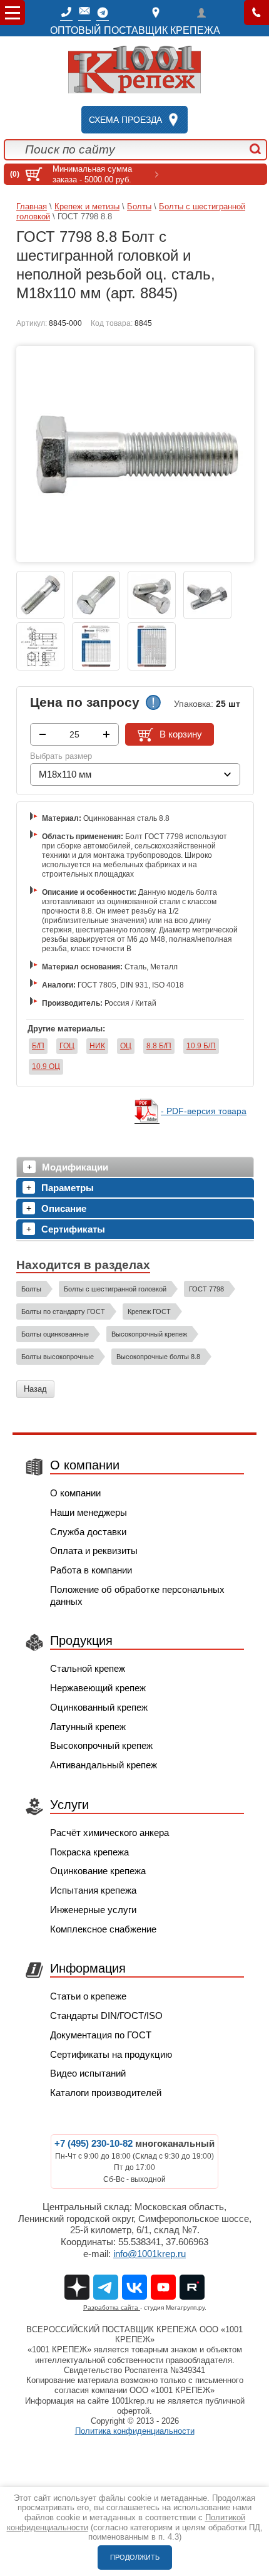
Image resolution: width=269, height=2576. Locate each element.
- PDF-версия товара (204, 1111)
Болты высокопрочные (58, 1357)
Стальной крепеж (88, 1668)
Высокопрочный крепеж (149, 1334)
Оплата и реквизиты (94, 1551)
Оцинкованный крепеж (99, 1707)
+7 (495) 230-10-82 (94, 2143)
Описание (64, 1208)
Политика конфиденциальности (135, 2431)
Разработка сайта (112, 2307)
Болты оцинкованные (55, 1334)
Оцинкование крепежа (98, 1871)
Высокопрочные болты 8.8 (158, 1357)
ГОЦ (67, 1046)
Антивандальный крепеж (104, 1765)
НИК (97, 1046)
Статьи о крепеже (88, 1996)
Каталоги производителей (106, 2093)
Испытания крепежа (93, 1890)
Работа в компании (91, 1570)
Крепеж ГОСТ (149, 1311)
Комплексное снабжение (103, 1929)
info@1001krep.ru (150, 2254)
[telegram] (103, 13)
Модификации (75, 1167)
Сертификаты (73, 1229)
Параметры (68, 1188)
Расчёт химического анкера (109, 1833)
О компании (75, 1493)
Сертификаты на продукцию (111, 2054)
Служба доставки (88, 1532)
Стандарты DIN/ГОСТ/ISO (106, 2015)
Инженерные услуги (93, 1910)
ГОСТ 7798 (206, 1289)
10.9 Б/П (201, 1046)
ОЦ (126, 1046)
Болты (139, 206)
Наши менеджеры (89, 1512)
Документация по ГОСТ (101, 2035)
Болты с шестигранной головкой (115, 1289)
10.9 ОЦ (46, 1066)
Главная (32, 206)
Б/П (38, 1046)
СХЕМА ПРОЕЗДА (125, 120)
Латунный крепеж (88, 1727)
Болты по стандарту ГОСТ (63, 1311)
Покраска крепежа (89, 1852)
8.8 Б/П (159, 1046)
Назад (35, 1389)
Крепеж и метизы (87, 206)
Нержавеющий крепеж (98, 1688)
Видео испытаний (88, 2073)
